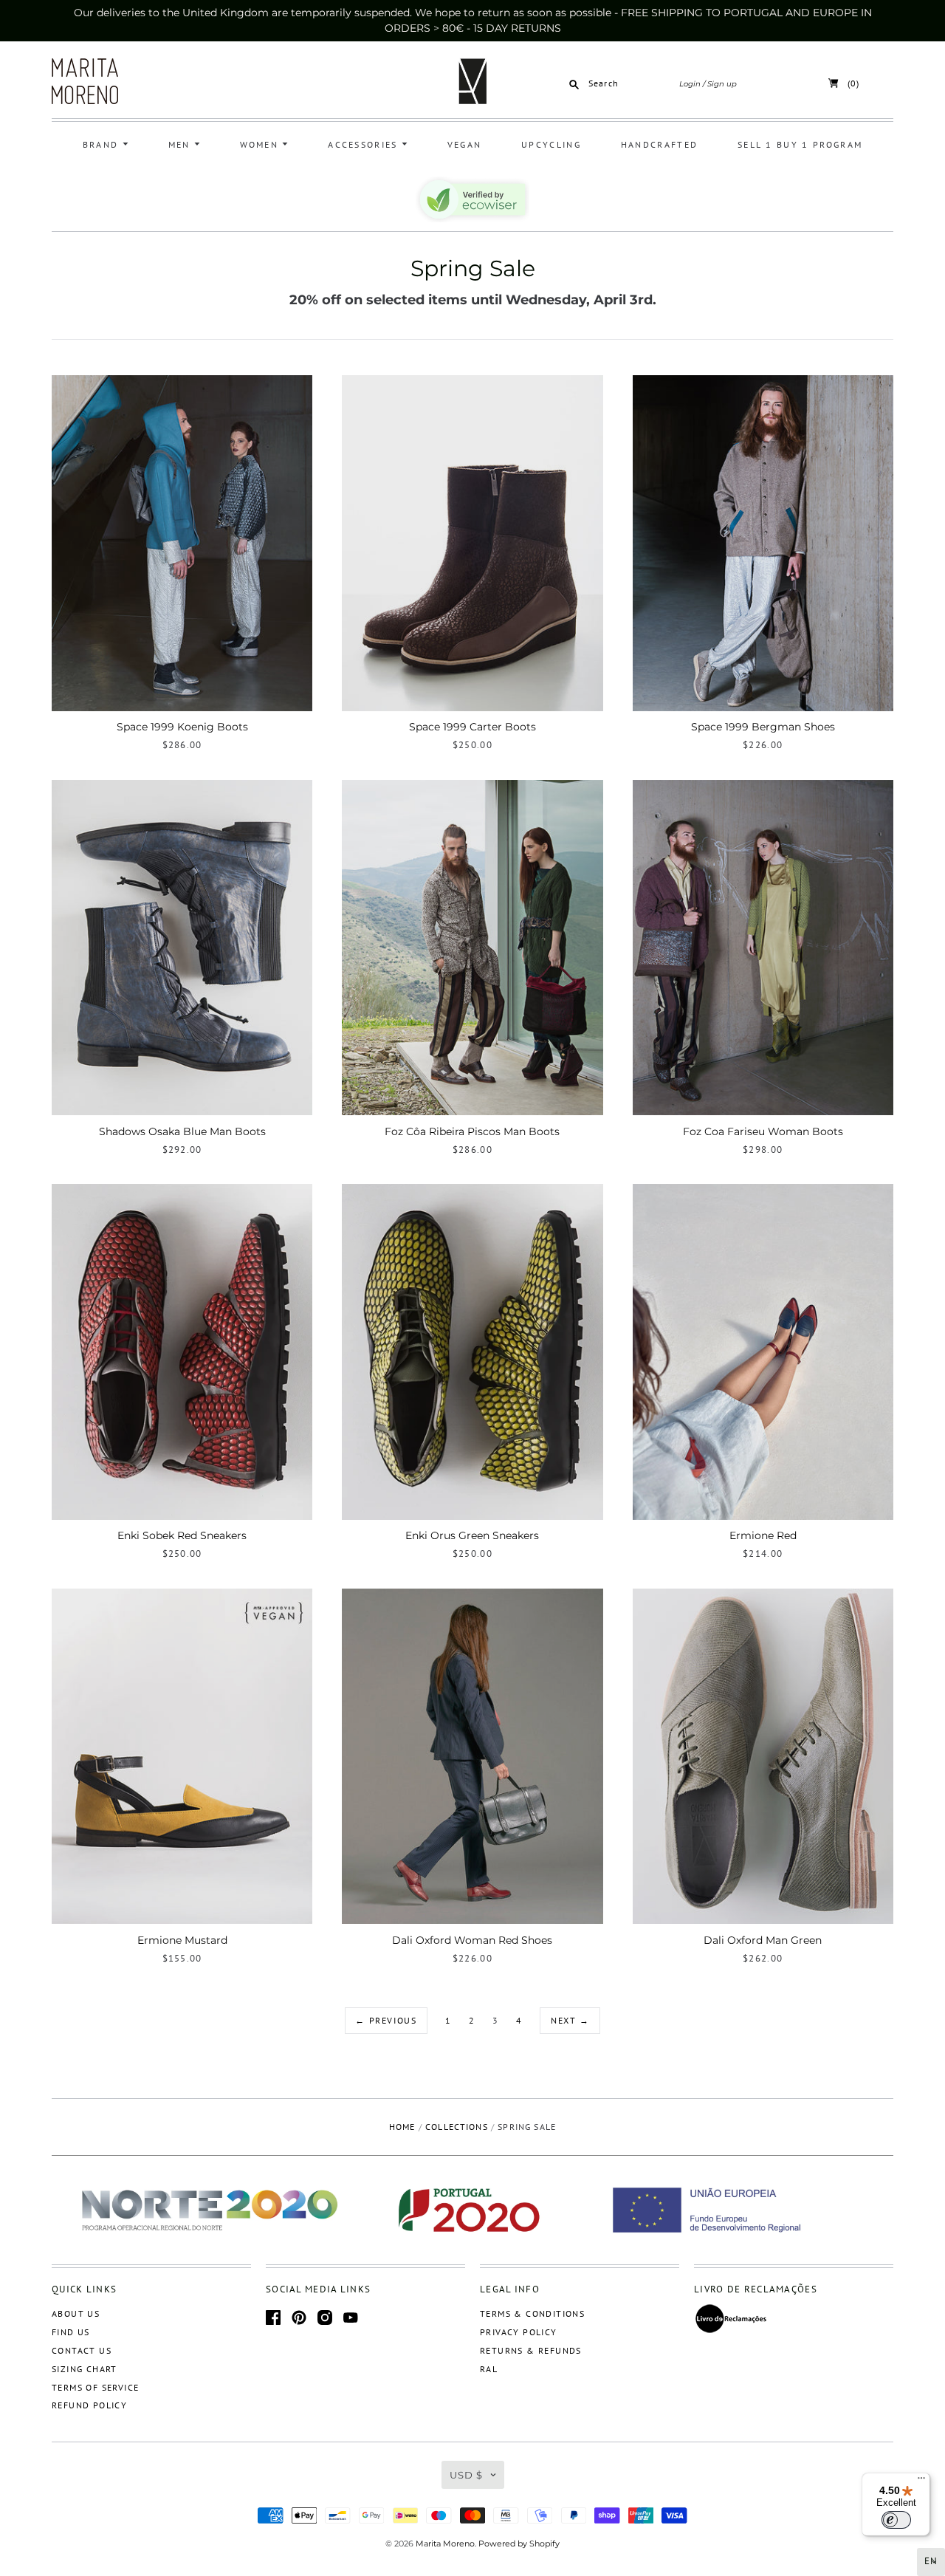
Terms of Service (95, 2387)
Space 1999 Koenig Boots (182, 727)
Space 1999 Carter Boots (472, 727)
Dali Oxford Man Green (763, 1940)
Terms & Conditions (532, 2313)
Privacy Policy (519, 2332)
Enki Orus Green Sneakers (472, 1535)
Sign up (722, 84)
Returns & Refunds (531, 2350)
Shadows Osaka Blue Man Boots (182, 1131)
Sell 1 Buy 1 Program (800, 144)
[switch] (896, 2520)
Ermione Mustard (182, 1940)
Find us (71, 2332)
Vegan (465, 144)
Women (261, 144)
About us (76, 2313)
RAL (489, 2369)
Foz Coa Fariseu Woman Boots (763, 1131)
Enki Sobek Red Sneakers (182, 1535)
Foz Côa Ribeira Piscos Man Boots (472, 1131)
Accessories (365, 144)
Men (181, 144)
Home (402, 2127)
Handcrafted (659, 144)
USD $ (466, 2475)
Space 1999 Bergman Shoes (763, 727)
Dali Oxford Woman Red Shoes (472, 1940)
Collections (457, 2127)
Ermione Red (763, 1535)
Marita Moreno (445, 2544)
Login (690, 84)
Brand (103, 144)
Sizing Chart (85, 2369)
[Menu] (921, 2481)
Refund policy (89, 2405)
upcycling (551, 144)
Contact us (82, 2350)
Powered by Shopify (519, 2544)
